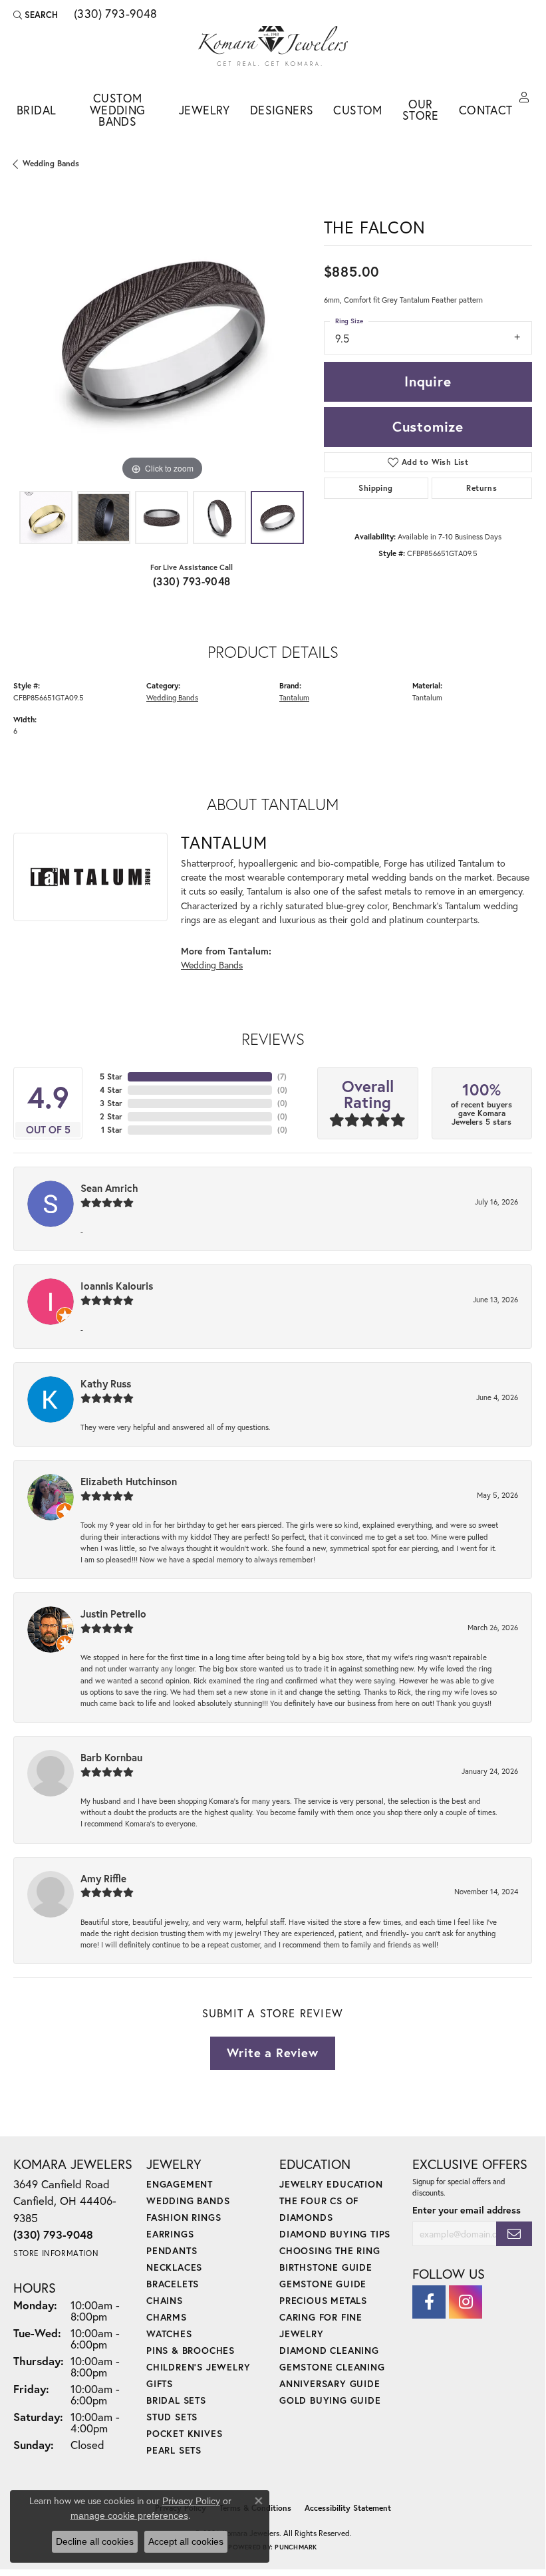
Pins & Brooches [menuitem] (191, 2350)
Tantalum (294, 697)
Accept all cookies (186, 2541)
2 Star (111, 1116)
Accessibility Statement (348, 2508)
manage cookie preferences (129, 2515)
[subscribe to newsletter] (514, 2234)
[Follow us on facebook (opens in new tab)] (429, 2302)
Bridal (36, 110)
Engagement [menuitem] (180, 2184)
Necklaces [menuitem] (174, 2267)
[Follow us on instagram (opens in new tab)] (466, 2302)
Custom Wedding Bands (118, 110)
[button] (36, 15)
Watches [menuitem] (169, 2334)
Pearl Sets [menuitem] (174, 2450)
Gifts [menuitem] (160, 2383)
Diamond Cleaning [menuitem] (329, 2350)
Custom (357, 110)
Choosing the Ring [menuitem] (330, 2250)
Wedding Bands (51, 163)
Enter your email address (467, 2210)
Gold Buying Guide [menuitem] (330, 2400)
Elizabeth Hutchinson (129, 1481)
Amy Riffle (103, 1878)
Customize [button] (428, 426)
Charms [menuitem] (167, 2317)
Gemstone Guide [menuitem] (323, 2284)
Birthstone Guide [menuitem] (326, 2267)
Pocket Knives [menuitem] (184, 2433)
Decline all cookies (95, 2541)
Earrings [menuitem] (170, 2234)
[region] (162, 336)
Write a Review (272, 2053)
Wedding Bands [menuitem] (188, 2201)
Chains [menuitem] (165, 2300)
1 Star (112, 1130)
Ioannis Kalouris (117, 1286)
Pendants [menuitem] (172, 2250)
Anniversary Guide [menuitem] (330, 2383)
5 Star (111, 1076)
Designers (282, 110)
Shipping (375, 488)
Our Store (421, 110)
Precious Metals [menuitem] (323, 2300)
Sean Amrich (109, 1188)
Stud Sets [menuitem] (172, 2417)
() (282, 1076)
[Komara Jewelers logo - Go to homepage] (273, 46)
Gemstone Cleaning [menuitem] (332, 2367)
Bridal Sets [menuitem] (176, 2400)
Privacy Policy (191, 2501)
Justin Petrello (113, 1614)
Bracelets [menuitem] (173, 2284)
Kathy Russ (106, 1383)
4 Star (111, 1090)
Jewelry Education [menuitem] (331, 2184)
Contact (486, 110)
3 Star (111, 1103)
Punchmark (296, 2547)
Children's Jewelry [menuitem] (198, 2367)
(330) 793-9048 (192, 581)
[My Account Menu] (524, 98)
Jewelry (205, 110)
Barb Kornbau (111, 1757)
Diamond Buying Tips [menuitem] (335, 2234)
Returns (481, 488)
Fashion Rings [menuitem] (184, 2217)
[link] (114, 15)
